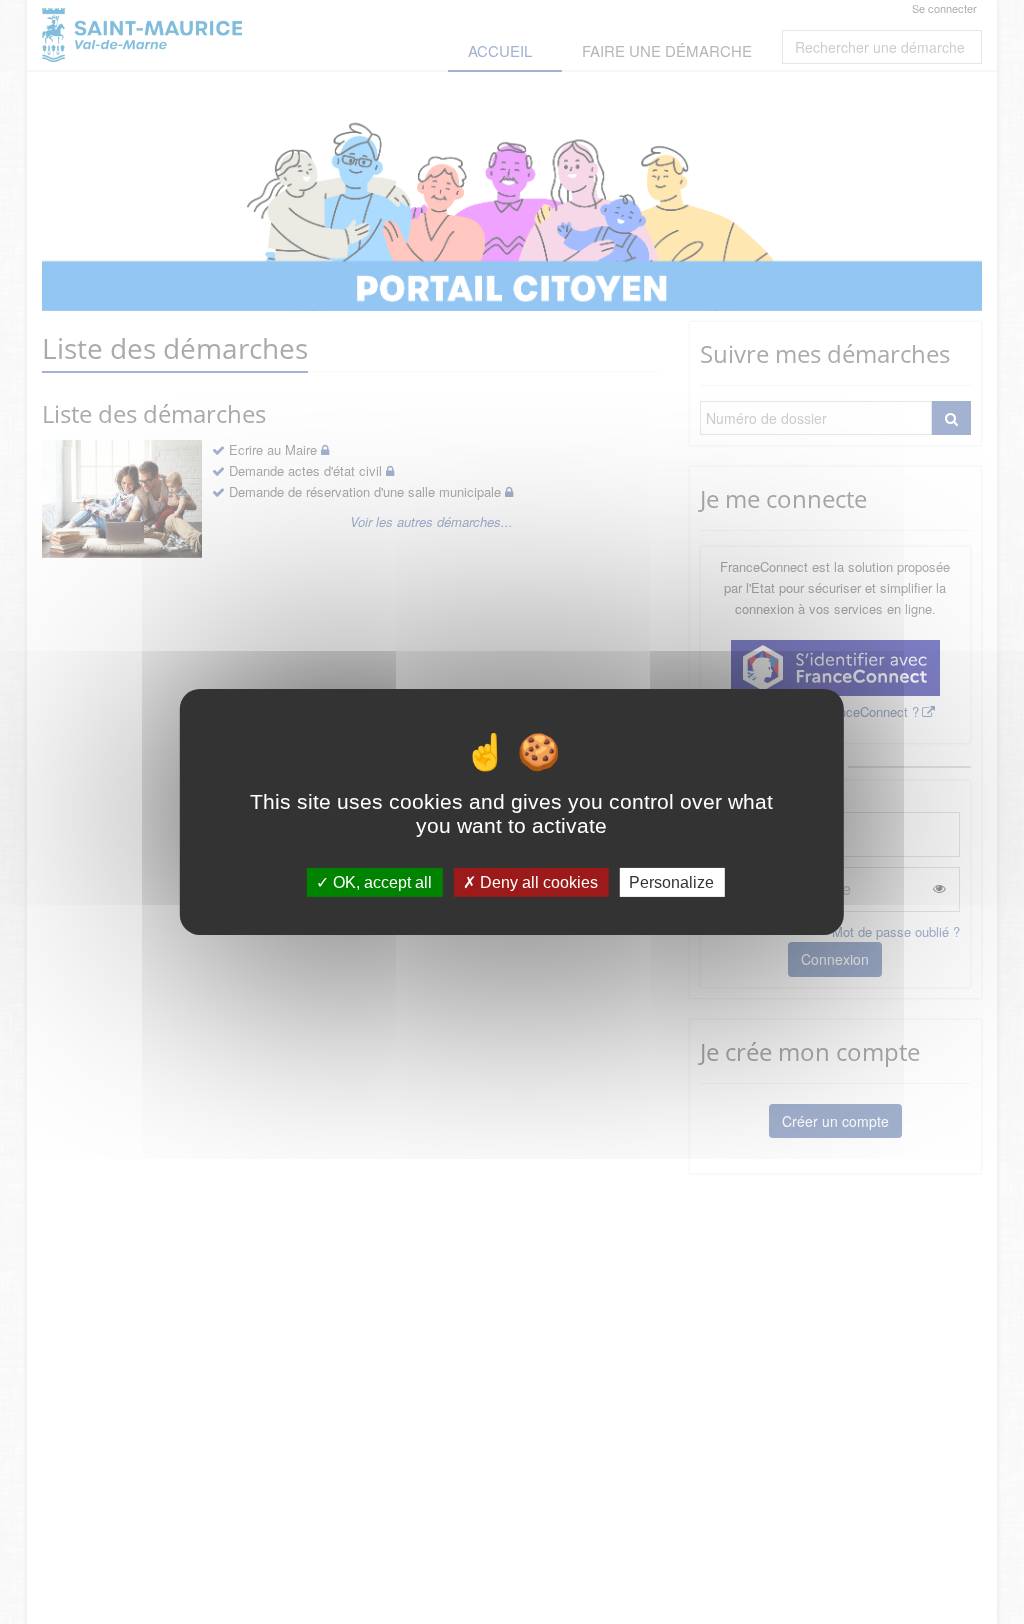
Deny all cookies (537, 882)
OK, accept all (380, 882)
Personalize (671, 882)
